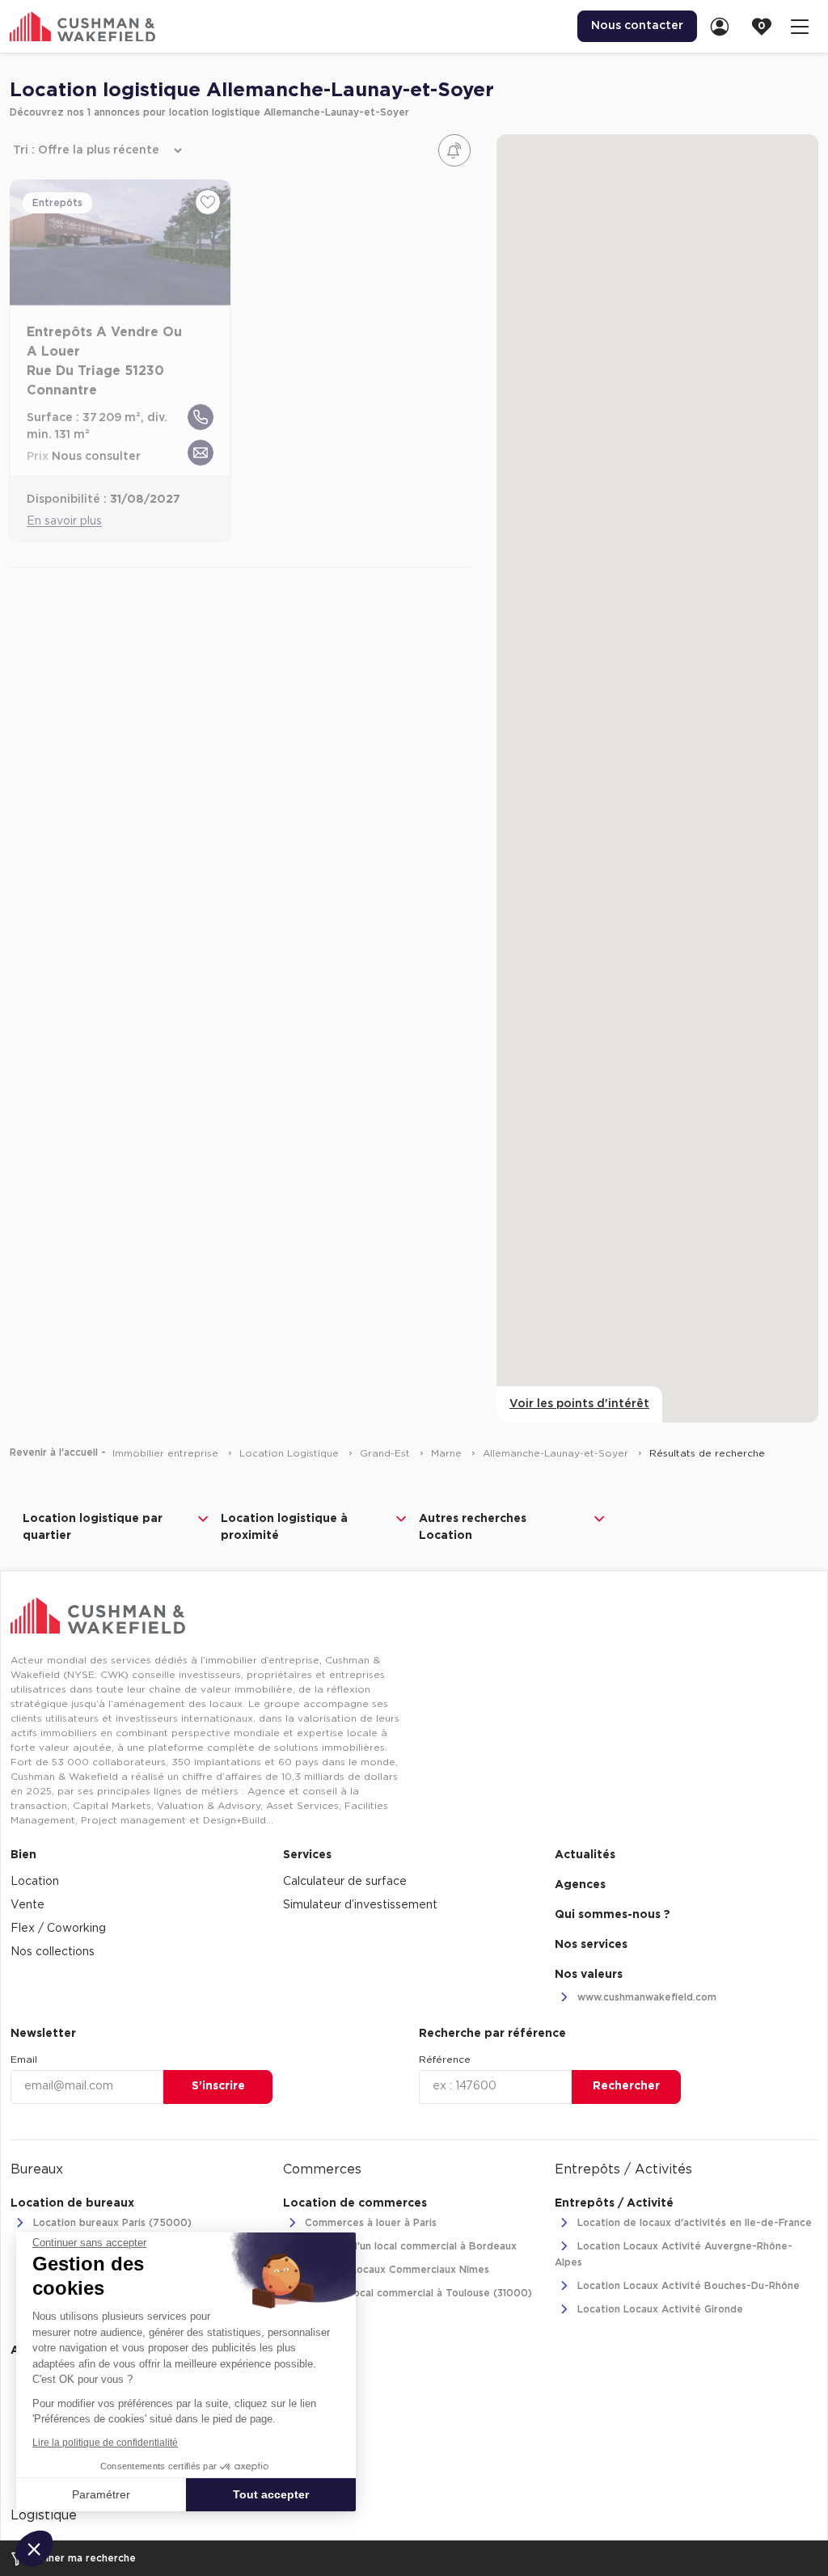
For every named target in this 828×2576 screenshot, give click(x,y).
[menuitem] (724, 26)
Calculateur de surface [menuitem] (345, 1882)
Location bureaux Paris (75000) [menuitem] (111, 2224)
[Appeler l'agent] (201, 417)
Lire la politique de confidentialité (105, 2443)
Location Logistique (291, 1453)
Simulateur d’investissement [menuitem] (360, 1905)
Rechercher (626, 2086)
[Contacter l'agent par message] (201, 453)
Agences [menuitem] (580, 1885)
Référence (445, 2060)
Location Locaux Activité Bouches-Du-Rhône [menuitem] (687, 2286)
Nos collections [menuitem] (53, 1952)
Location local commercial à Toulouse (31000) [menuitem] (417, 2294)
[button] (34, 2549)
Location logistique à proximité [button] (284, 1527)
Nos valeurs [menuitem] (589, 1975)
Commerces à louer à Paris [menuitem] (369, 2224)
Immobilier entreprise (167, 1453)
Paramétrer (101, 2494)
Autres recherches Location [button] (473, 1527)
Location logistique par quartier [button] (93, 1527)
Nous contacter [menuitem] (637, 26)
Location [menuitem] (35, 1882)
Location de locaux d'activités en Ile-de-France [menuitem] (693, 2224)
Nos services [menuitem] (591, 1945)
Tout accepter (271, 2494)
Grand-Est (387, 1453)
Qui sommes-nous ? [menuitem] (613, 1915)
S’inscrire (218, 2086)
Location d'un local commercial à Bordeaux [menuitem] (409, 2247)
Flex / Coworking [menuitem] (58, 1929)
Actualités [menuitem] (585, 1855)
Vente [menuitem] (27, 1905)
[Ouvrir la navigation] (800, 26)
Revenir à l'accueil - (58, 1452)
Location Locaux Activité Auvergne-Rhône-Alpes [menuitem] (674, 2254)
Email (24, 2060)
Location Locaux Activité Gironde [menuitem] (659, 2309)
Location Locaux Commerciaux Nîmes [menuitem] (395, 2270)
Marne (448, 1453)
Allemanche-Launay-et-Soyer (557, 1453)
